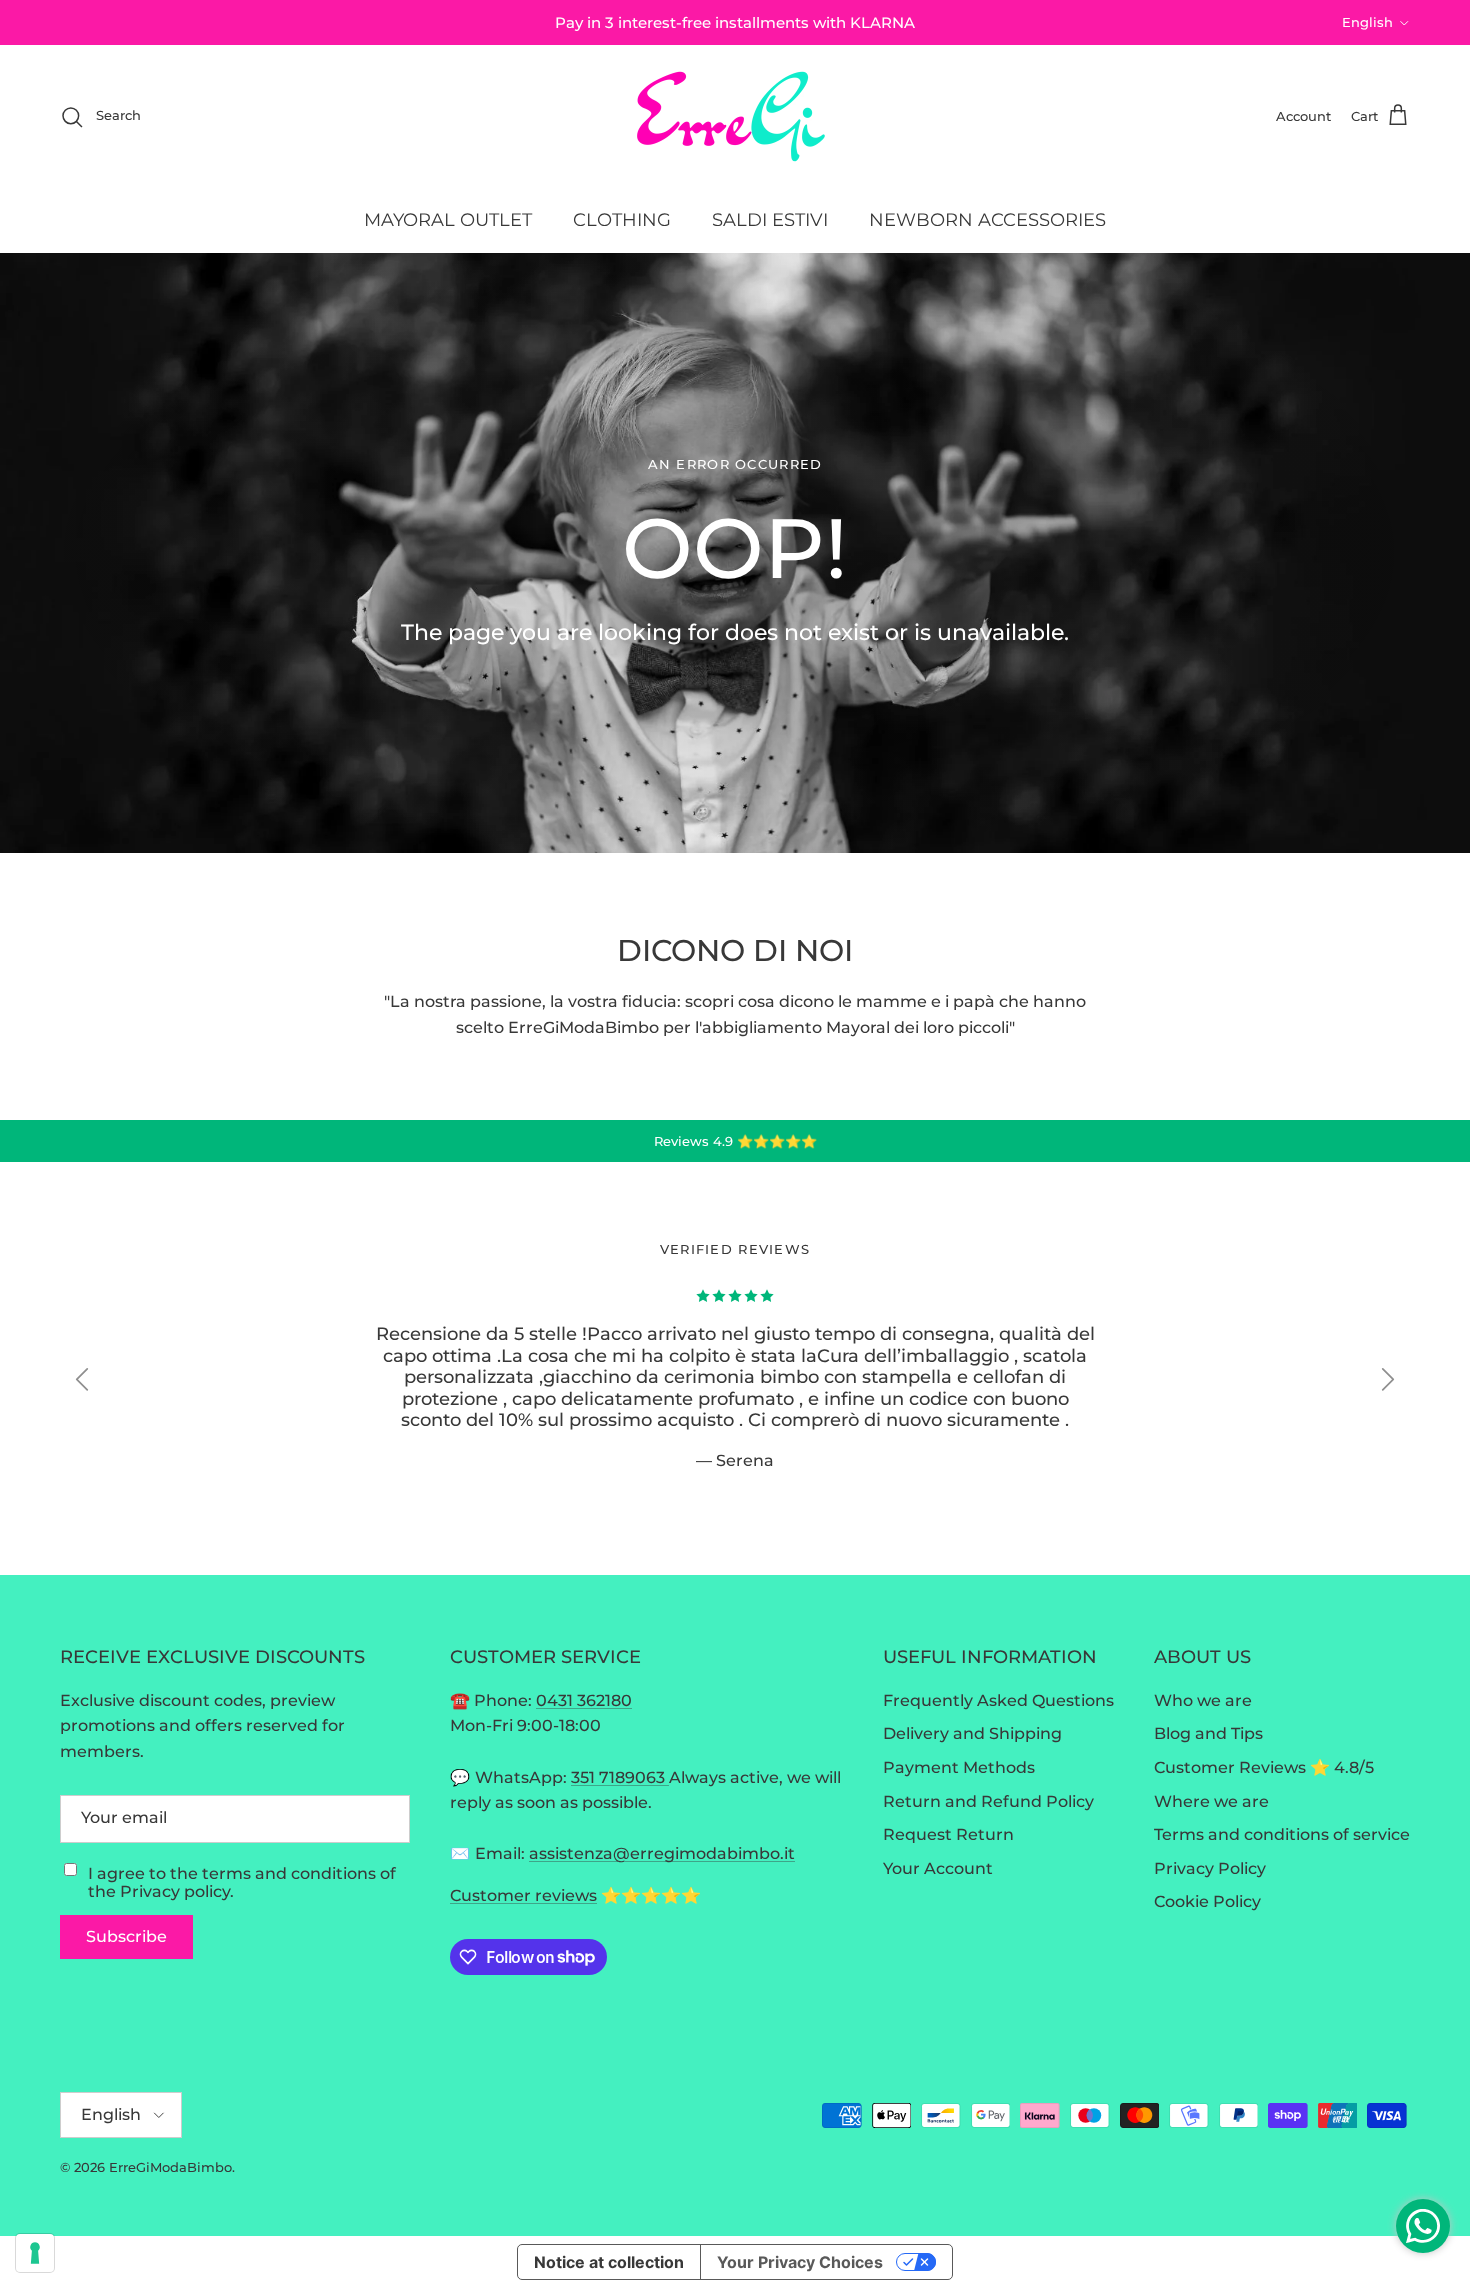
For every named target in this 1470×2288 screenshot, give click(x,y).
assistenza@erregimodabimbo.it (662, 1853)
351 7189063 (620, 1777)
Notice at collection (609, 2262)
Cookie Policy (1207, 1901)
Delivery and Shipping (972, 1733)
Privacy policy (175, 1891)
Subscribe (126, 1936)
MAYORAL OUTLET (448, 220)
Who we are (1203, 1700)
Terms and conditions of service (1282, 1834)
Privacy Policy (1210, 1868)
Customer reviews (523, 1895)
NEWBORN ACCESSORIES (987, 220)
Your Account (938, 1868)
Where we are (1211, 1801)
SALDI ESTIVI (770, 220)
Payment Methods (959, 1767)
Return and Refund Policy (988, 1801)
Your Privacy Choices (800, 2262)
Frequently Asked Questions (998, 1700)
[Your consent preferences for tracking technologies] (35, 2253)
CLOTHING (622, 220)
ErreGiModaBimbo (170, 2167)
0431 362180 (584, 1700)
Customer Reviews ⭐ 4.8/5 (1264, 1767)
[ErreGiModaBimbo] (735, 116)
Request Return (948, 1834)
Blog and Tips (1208, 1733)
